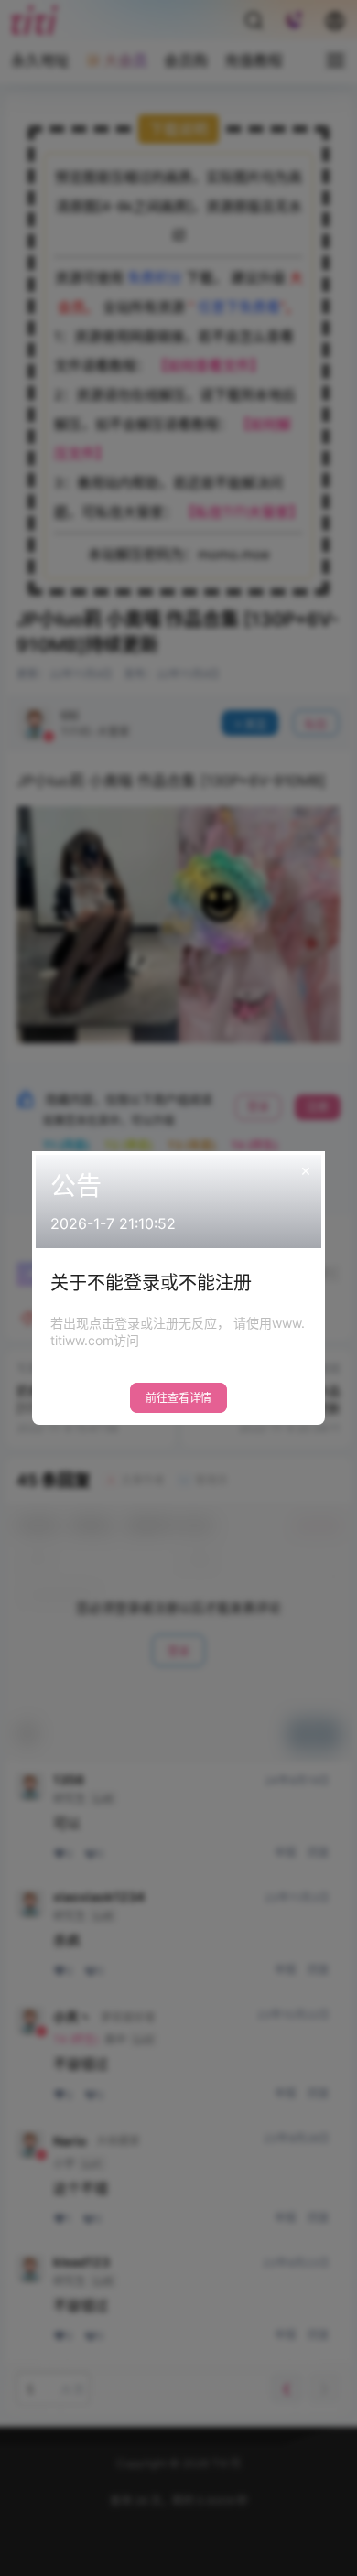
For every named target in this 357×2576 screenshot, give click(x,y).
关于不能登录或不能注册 (151, 1283)
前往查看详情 (178, 1398)
